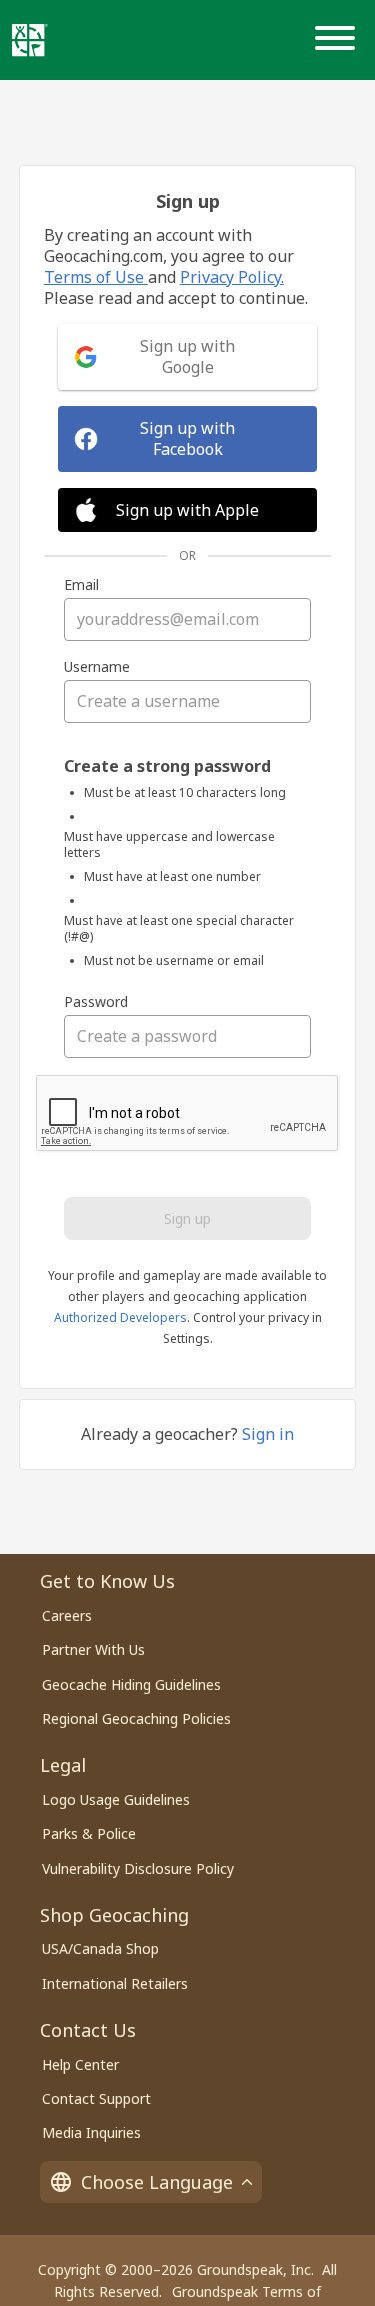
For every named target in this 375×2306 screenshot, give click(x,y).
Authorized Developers (120, 1317)
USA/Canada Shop (100, 1948)
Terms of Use (96, 277)
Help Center (80, 2064)
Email (81, 585)
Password (96, 1002)
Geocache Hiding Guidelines (131, 1684)
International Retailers (115, 1983)
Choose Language (157, 2182)
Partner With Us (93, 1649)
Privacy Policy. (232, 277)
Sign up (187, 1218)
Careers (67, 1615)
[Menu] (339, 40)
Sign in (268, 1434)
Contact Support (96, 2098)
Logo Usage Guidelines (116, 1799)
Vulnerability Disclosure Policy (138, 1868)
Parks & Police (89, 1833)
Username (97, 667)
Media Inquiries (91, 2132)
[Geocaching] (30, 40)
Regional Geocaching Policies (136, 1718)
